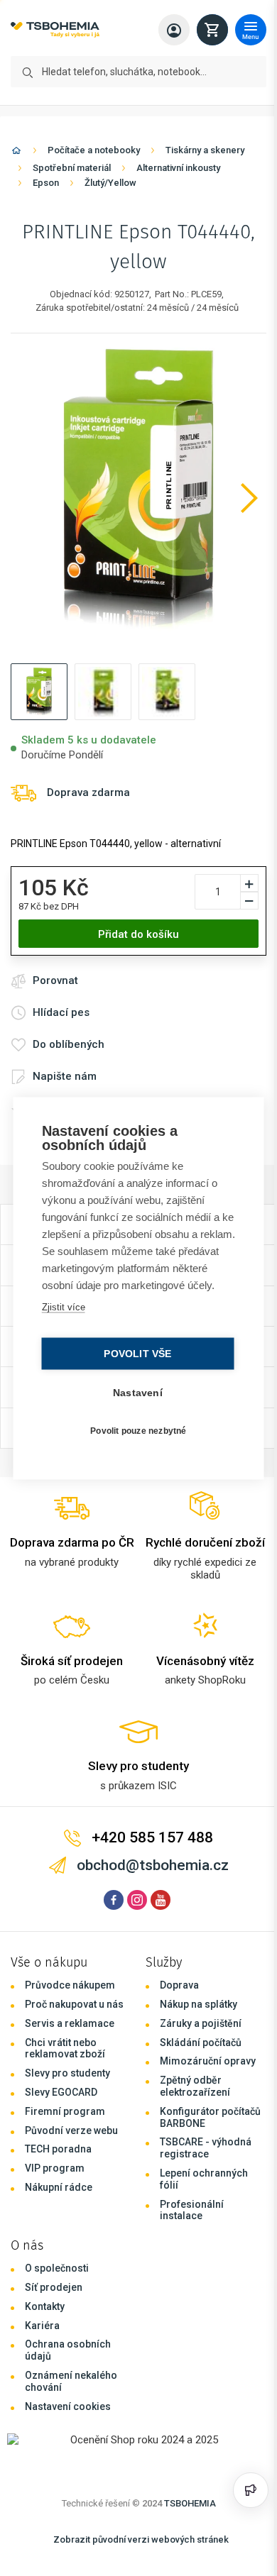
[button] (39, 692)
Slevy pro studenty (67, 2073)
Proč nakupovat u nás (74, 2004)
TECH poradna (58, 2149)
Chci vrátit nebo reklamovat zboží (65, 2049)
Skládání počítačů (201, 2042)
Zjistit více (62, 1315)
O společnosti (57, 2268)
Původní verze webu (71, 2130)
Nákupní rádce (59, 2187)
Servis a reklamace (70, 2023)
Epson (46, 183)
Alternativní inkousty (178, 168)
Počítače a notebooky (94, 150)
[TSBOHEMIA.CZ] (55, 30)
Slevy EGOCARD (61, 2092)
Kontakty (45, 2306)
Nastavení (134, 1401)
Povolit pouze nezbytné (135, 1439)
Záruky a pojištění (201, 2023)
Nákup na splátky (199, 2004)
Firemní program (65, 2111)
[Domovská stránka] (16, 153)
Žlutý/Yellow (110, 183)
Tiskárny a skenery (205, 150)
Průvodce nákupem (70, 1985)
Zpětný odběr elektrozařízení (195, 2086)
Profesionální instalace (192, 2210)
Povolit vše (134, 1362)
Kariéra (42, 2326)
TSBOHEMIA (190, 2503)
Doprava (179, 1985)
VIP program (55, 2168)
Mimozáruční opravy (208, 2061)
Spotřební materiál (72, 168)
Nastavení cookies (68, 2406)
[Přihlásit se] (174, 30)
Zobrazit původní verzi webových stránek (141, 2539)
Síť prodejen (54, 2287)
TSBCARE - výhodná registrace (206, 2148)
